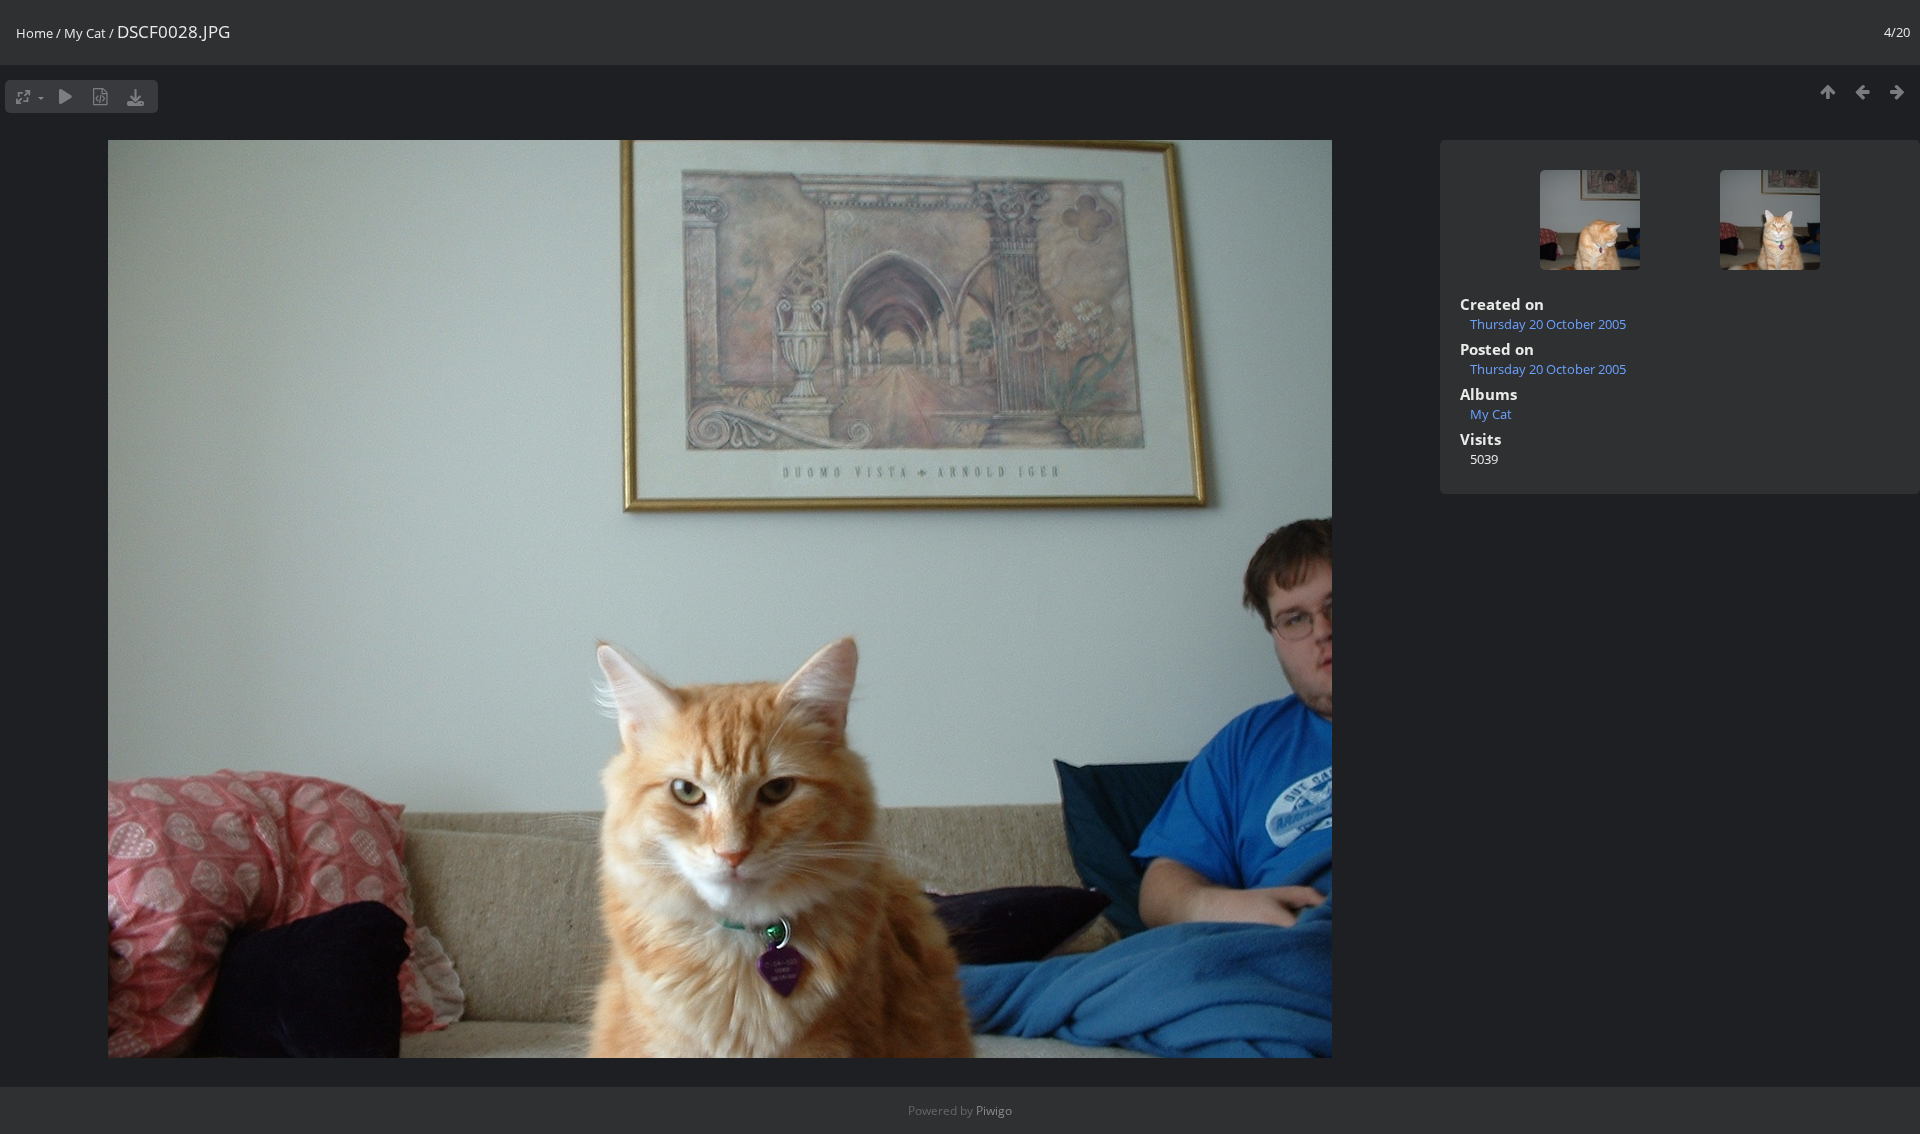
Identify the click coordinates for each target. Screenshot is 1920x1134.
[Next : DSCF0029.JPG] (1897, 91)
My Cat (85, 33)
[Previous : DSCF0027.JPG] (1862, 91)
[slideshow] (65, 96)
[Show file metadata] (100, 96)
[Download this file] (135, 96)
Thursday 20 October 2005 (1548, 324)
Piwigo (994, 1110)
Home (34, 33)
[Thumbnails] (1827, 91)
